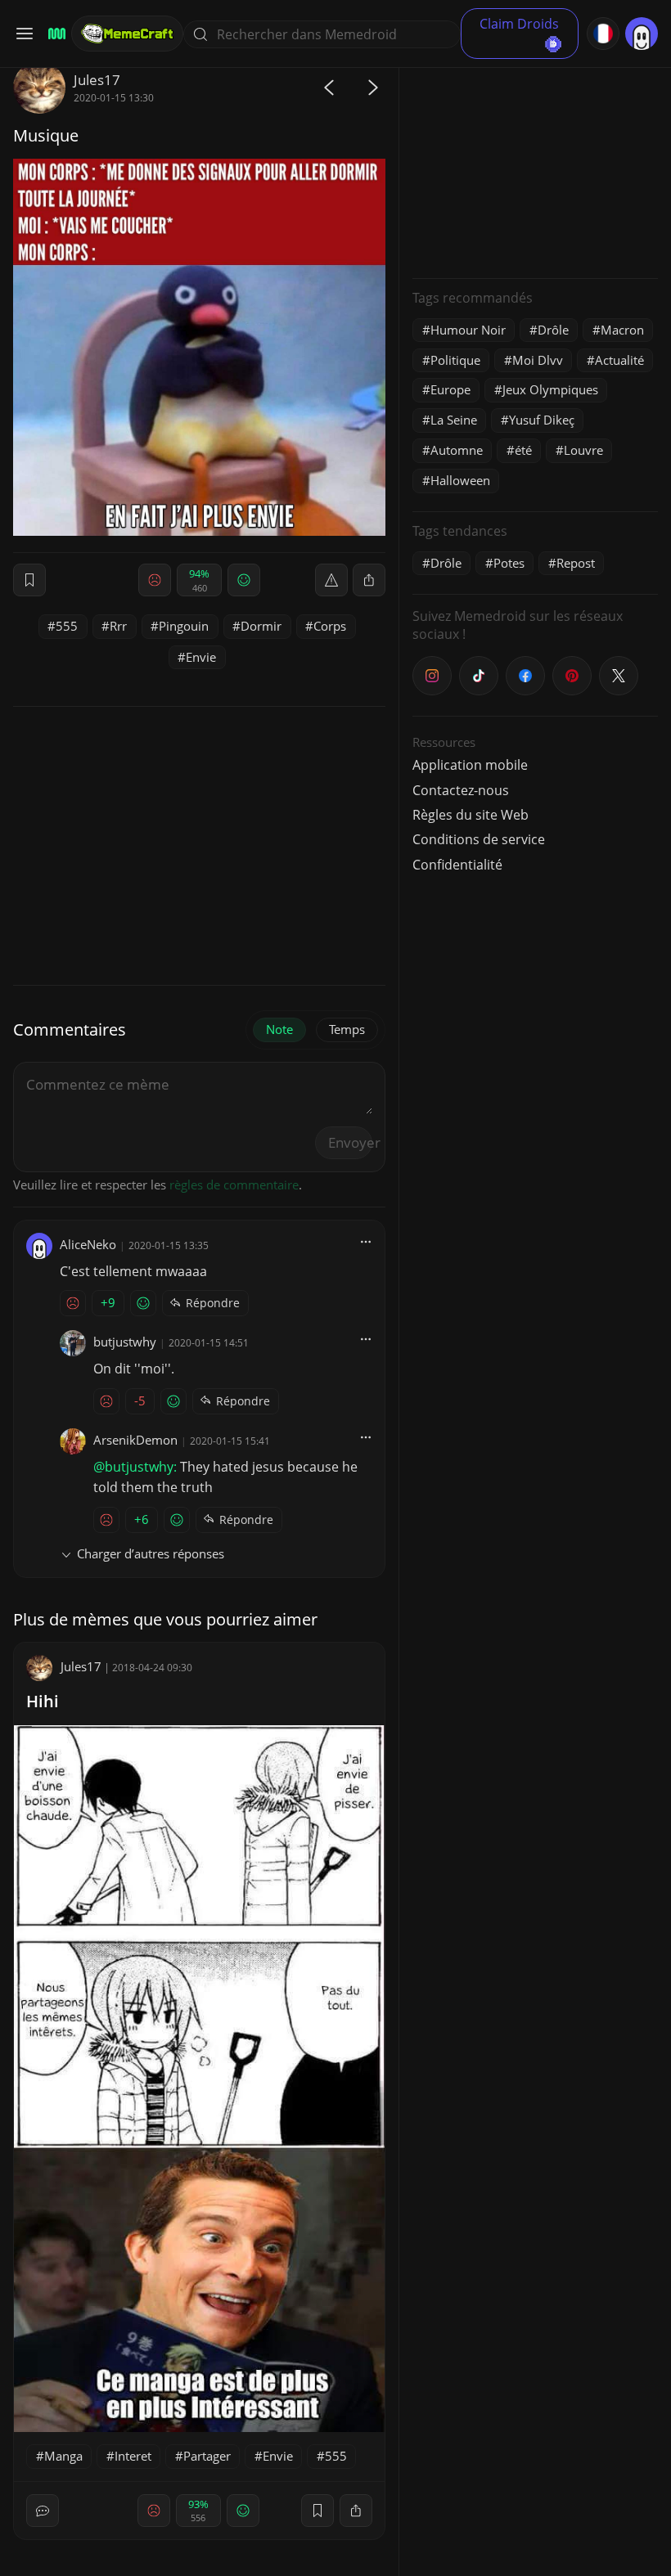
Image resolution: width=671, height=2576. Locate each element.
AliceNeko (88, 1244)
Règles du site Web (471, 815)
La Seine (454, 420)
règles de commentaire (234, 1185)
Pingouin (184, 626)
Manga (63, 2456)
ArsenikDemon (135, 1440)
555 (67, 626)
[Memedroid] (54, 34)
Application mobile (470, 765)
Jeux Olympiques (550, 389)
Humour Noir (468, 330)
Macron (622, 330)
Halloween (460, 480)
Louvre (583, 450)
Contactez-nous (461, 790)
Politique (455, 360)
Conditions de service (479, 839)
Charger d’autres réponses (151, 1553)
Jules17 (97, 80)
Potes (509, 563)
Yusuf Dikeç (542, 420)
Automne (457, 450)
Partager (207, 2456)
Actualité (619, 360)
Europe (450, 389)
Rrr (118, 626)
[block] (369, 580)
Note (279, 1029)
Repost (576, 563)
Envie (201, 657)
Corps (330, 626)
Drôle (553, 330)
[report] (331, 580)
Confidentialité (457, 865)
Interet (133, 2456)
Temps (347, 1029)
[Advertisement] (535, 164)
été (523, 450)
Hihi (43, 1701)
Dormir (261, 626)
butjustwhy (125, 1342)
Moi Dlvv (538, 360)
